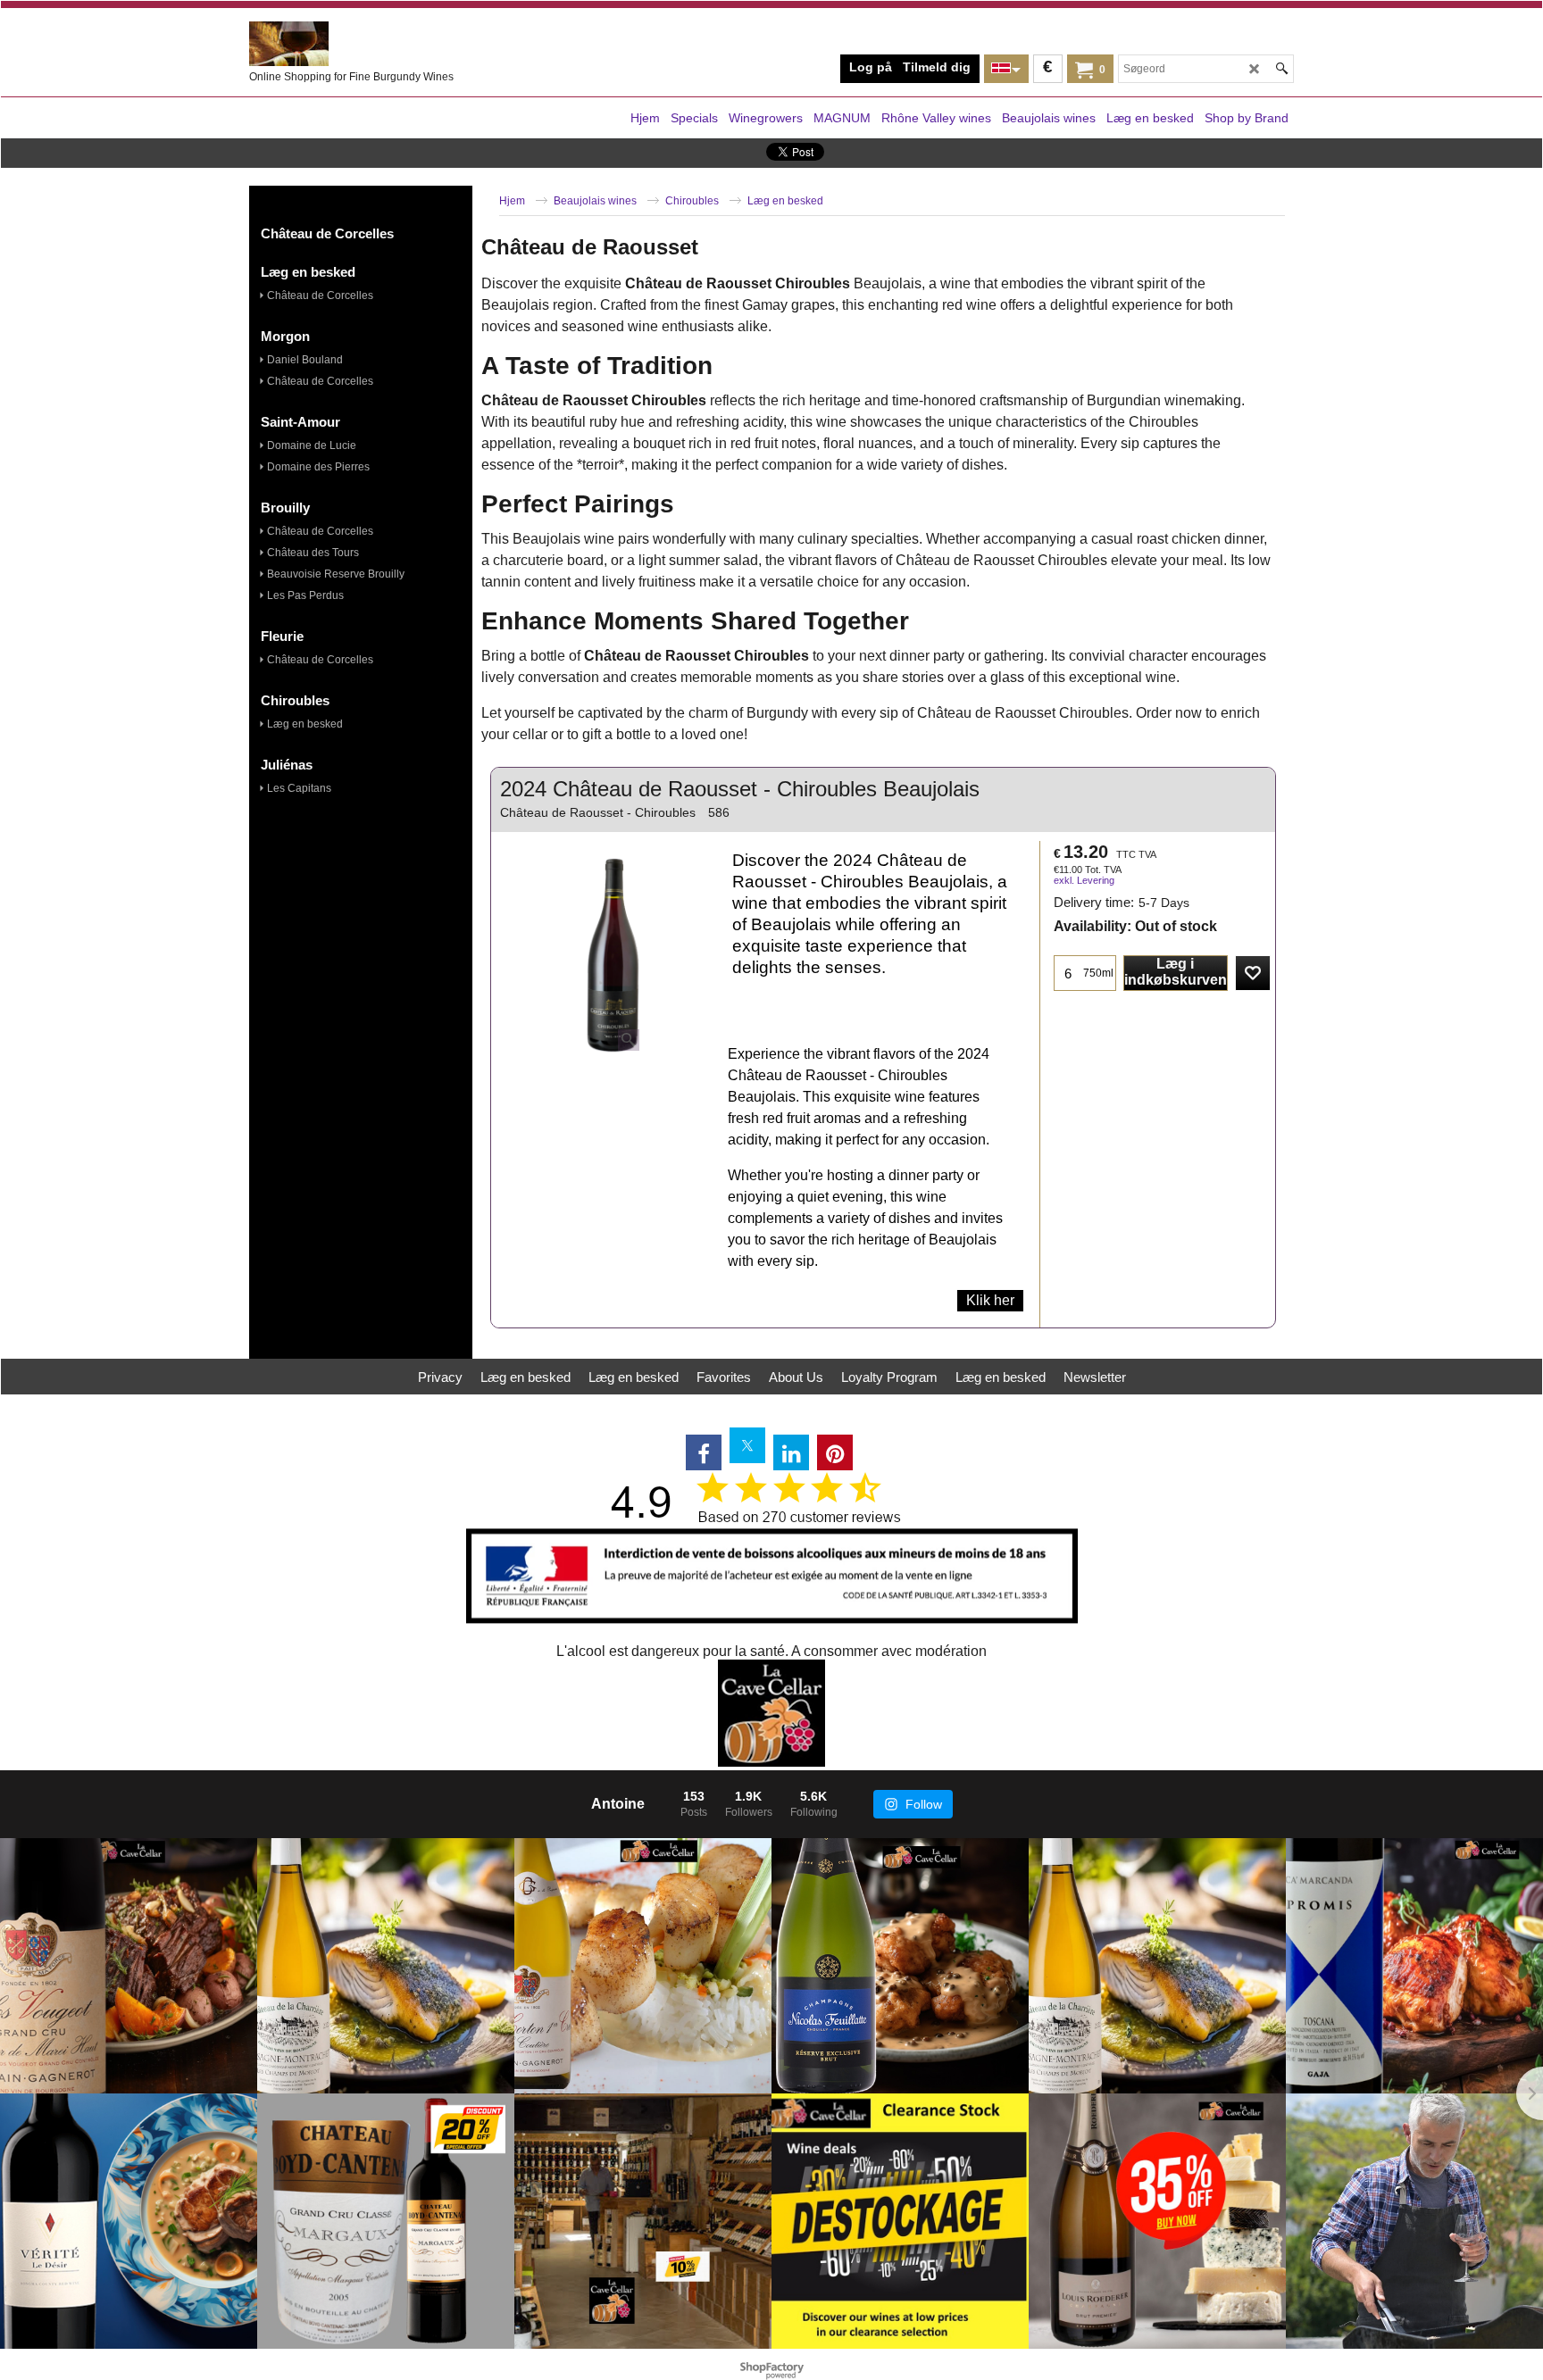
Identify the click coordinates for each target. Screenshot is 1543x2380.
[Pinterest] (835, 1452)
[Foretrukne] (1253, 973)
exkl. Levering (1084, 880)
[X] (747, 1445)
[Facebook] (704, 1452)
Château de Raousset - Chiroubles (598, 812)
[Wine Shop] (383, 44)
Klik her (990, 1300)
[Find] (1282, 69)
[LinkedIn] (791, 1452)
